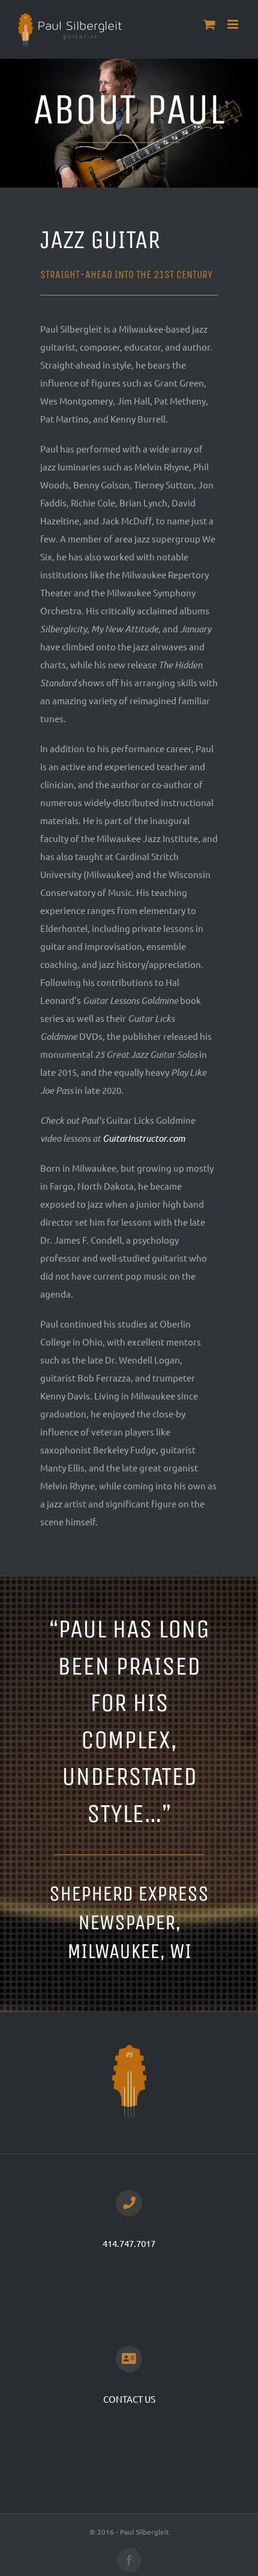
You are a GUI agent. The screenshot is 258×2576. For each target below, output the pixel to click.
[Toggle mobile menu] (234, 24)
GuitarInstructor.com (144, 1138)
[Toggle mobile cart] (209, 24)
